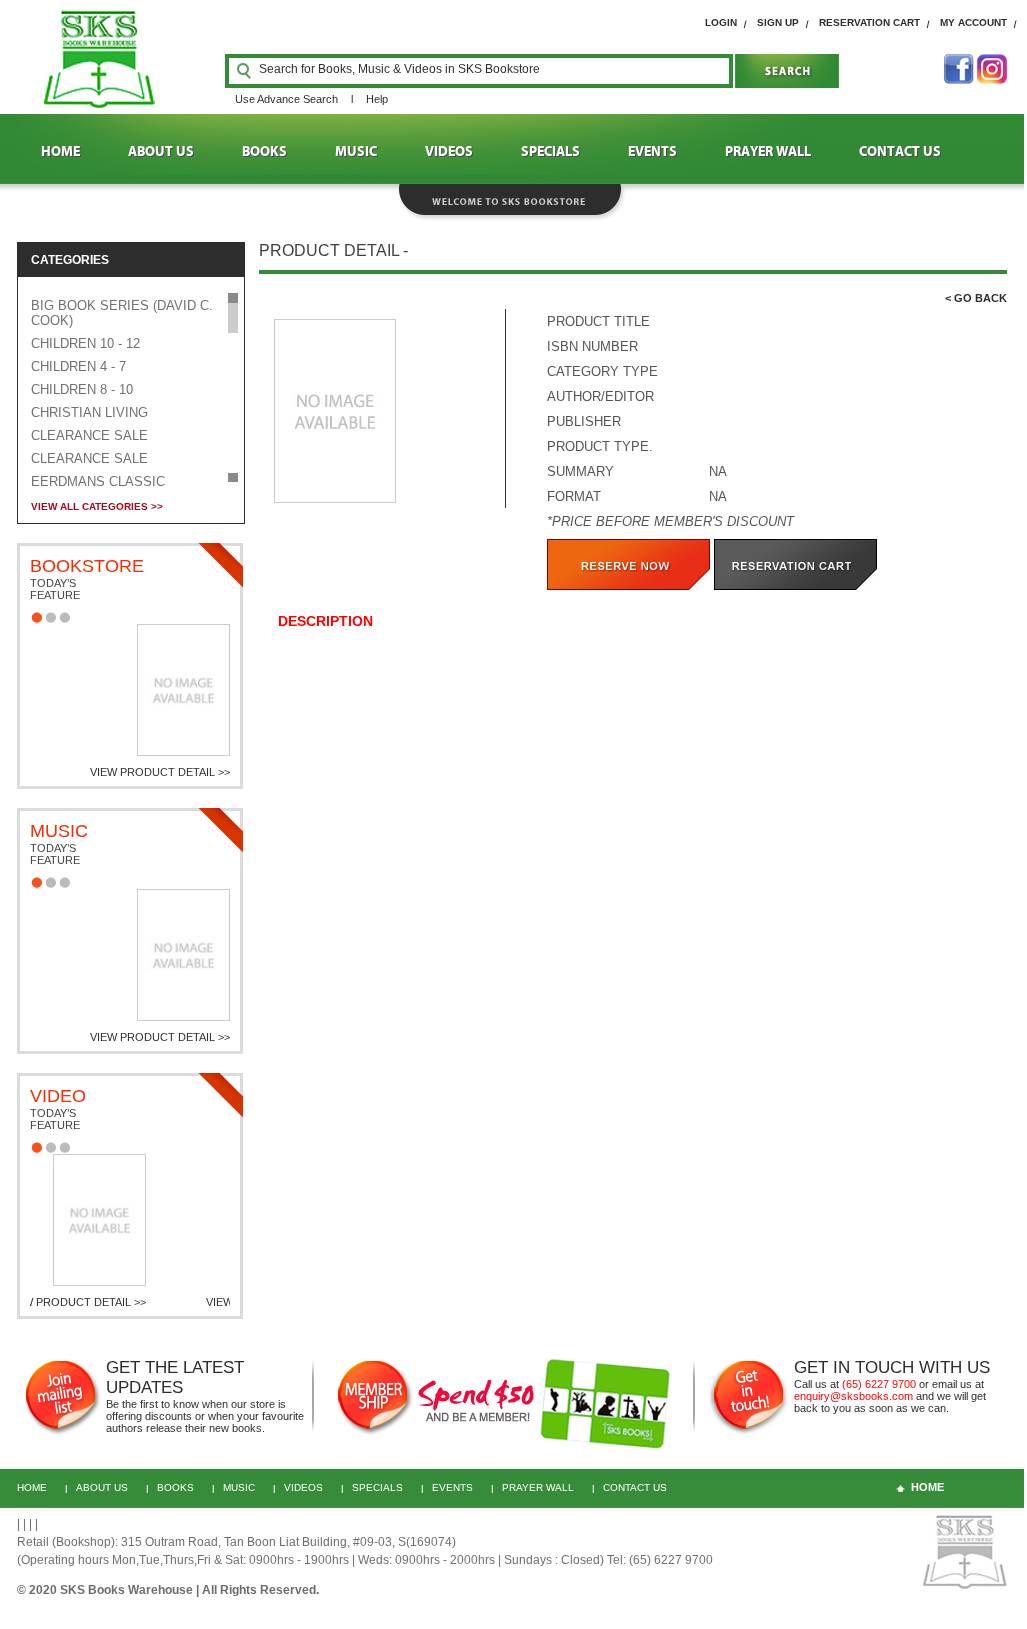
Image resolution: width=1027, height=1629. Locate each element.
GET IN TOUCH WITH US (892, 1367)
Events (452, 1487)
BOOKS (264, 151)
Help (377, 99)
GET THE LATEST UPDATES (175, 1377)
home (927, 1487)
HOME (60, 151)
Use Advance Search (286, 99)
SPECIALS (550, 151)
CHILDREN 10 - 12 (85, 343)
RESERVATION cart (869, 22)
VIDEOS (449, 151)
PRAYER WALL (768, 151)
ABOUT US (161, 151)
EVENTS (652, 151)
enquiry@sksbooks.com (853, 1396)
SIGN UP (778, 22)
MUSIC (356, 151)
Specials (377, 1487)
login (721, 22)
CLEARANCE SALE (89, 435)
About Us (102, 1487)
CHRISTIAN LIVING (89, 412)
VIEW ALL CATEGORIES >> (97, 506)
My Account (973, 22)
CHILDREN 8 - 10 (82, 389)
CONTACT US (900, 151)
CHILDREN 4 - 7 (78, 366)
